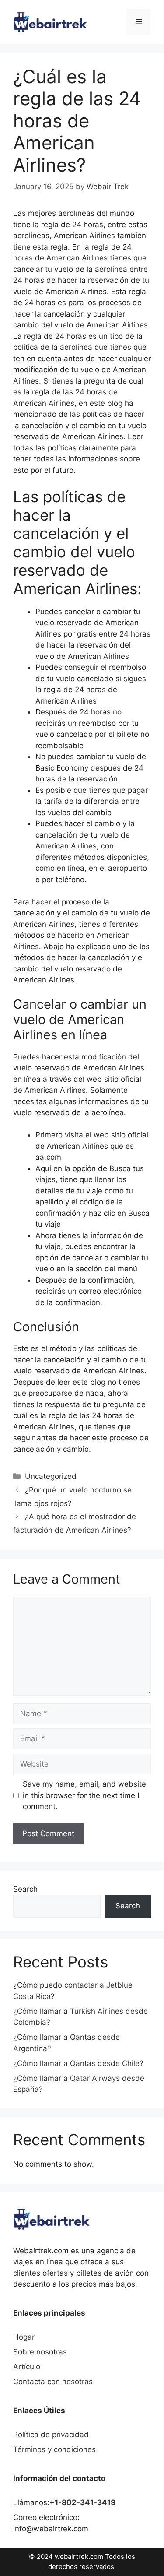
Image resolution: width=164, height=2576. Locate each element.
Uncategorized (51, 1476)
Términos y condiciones (54, 2449)
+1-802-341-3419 (82, 2502)
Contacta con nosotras (53, 2382)
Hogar (24, 2337)
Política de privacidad (51, 2435)
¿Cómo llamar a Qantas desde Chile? (78, 2063)
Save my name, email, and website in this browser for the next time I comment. (84, 1795)
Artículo (27, 2367)
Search (25, 1889)
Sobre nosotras (40, 2352)
